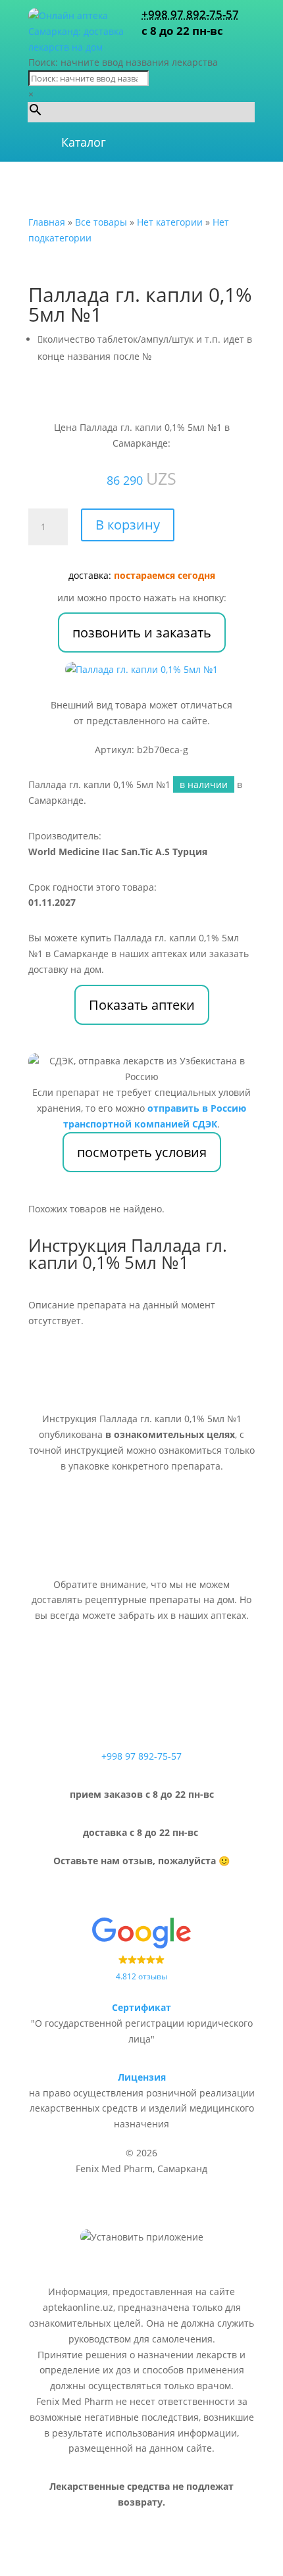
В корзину (128, 525)
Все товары (101, 222)
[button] (84, 142)
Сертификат (141, 2007)
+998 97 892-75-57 (190, 14)
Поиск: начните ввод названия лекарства (123, 62)
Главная (47, 222)
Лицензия (142, 2077)
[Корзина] (209, 142)
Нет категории (170, 222)
